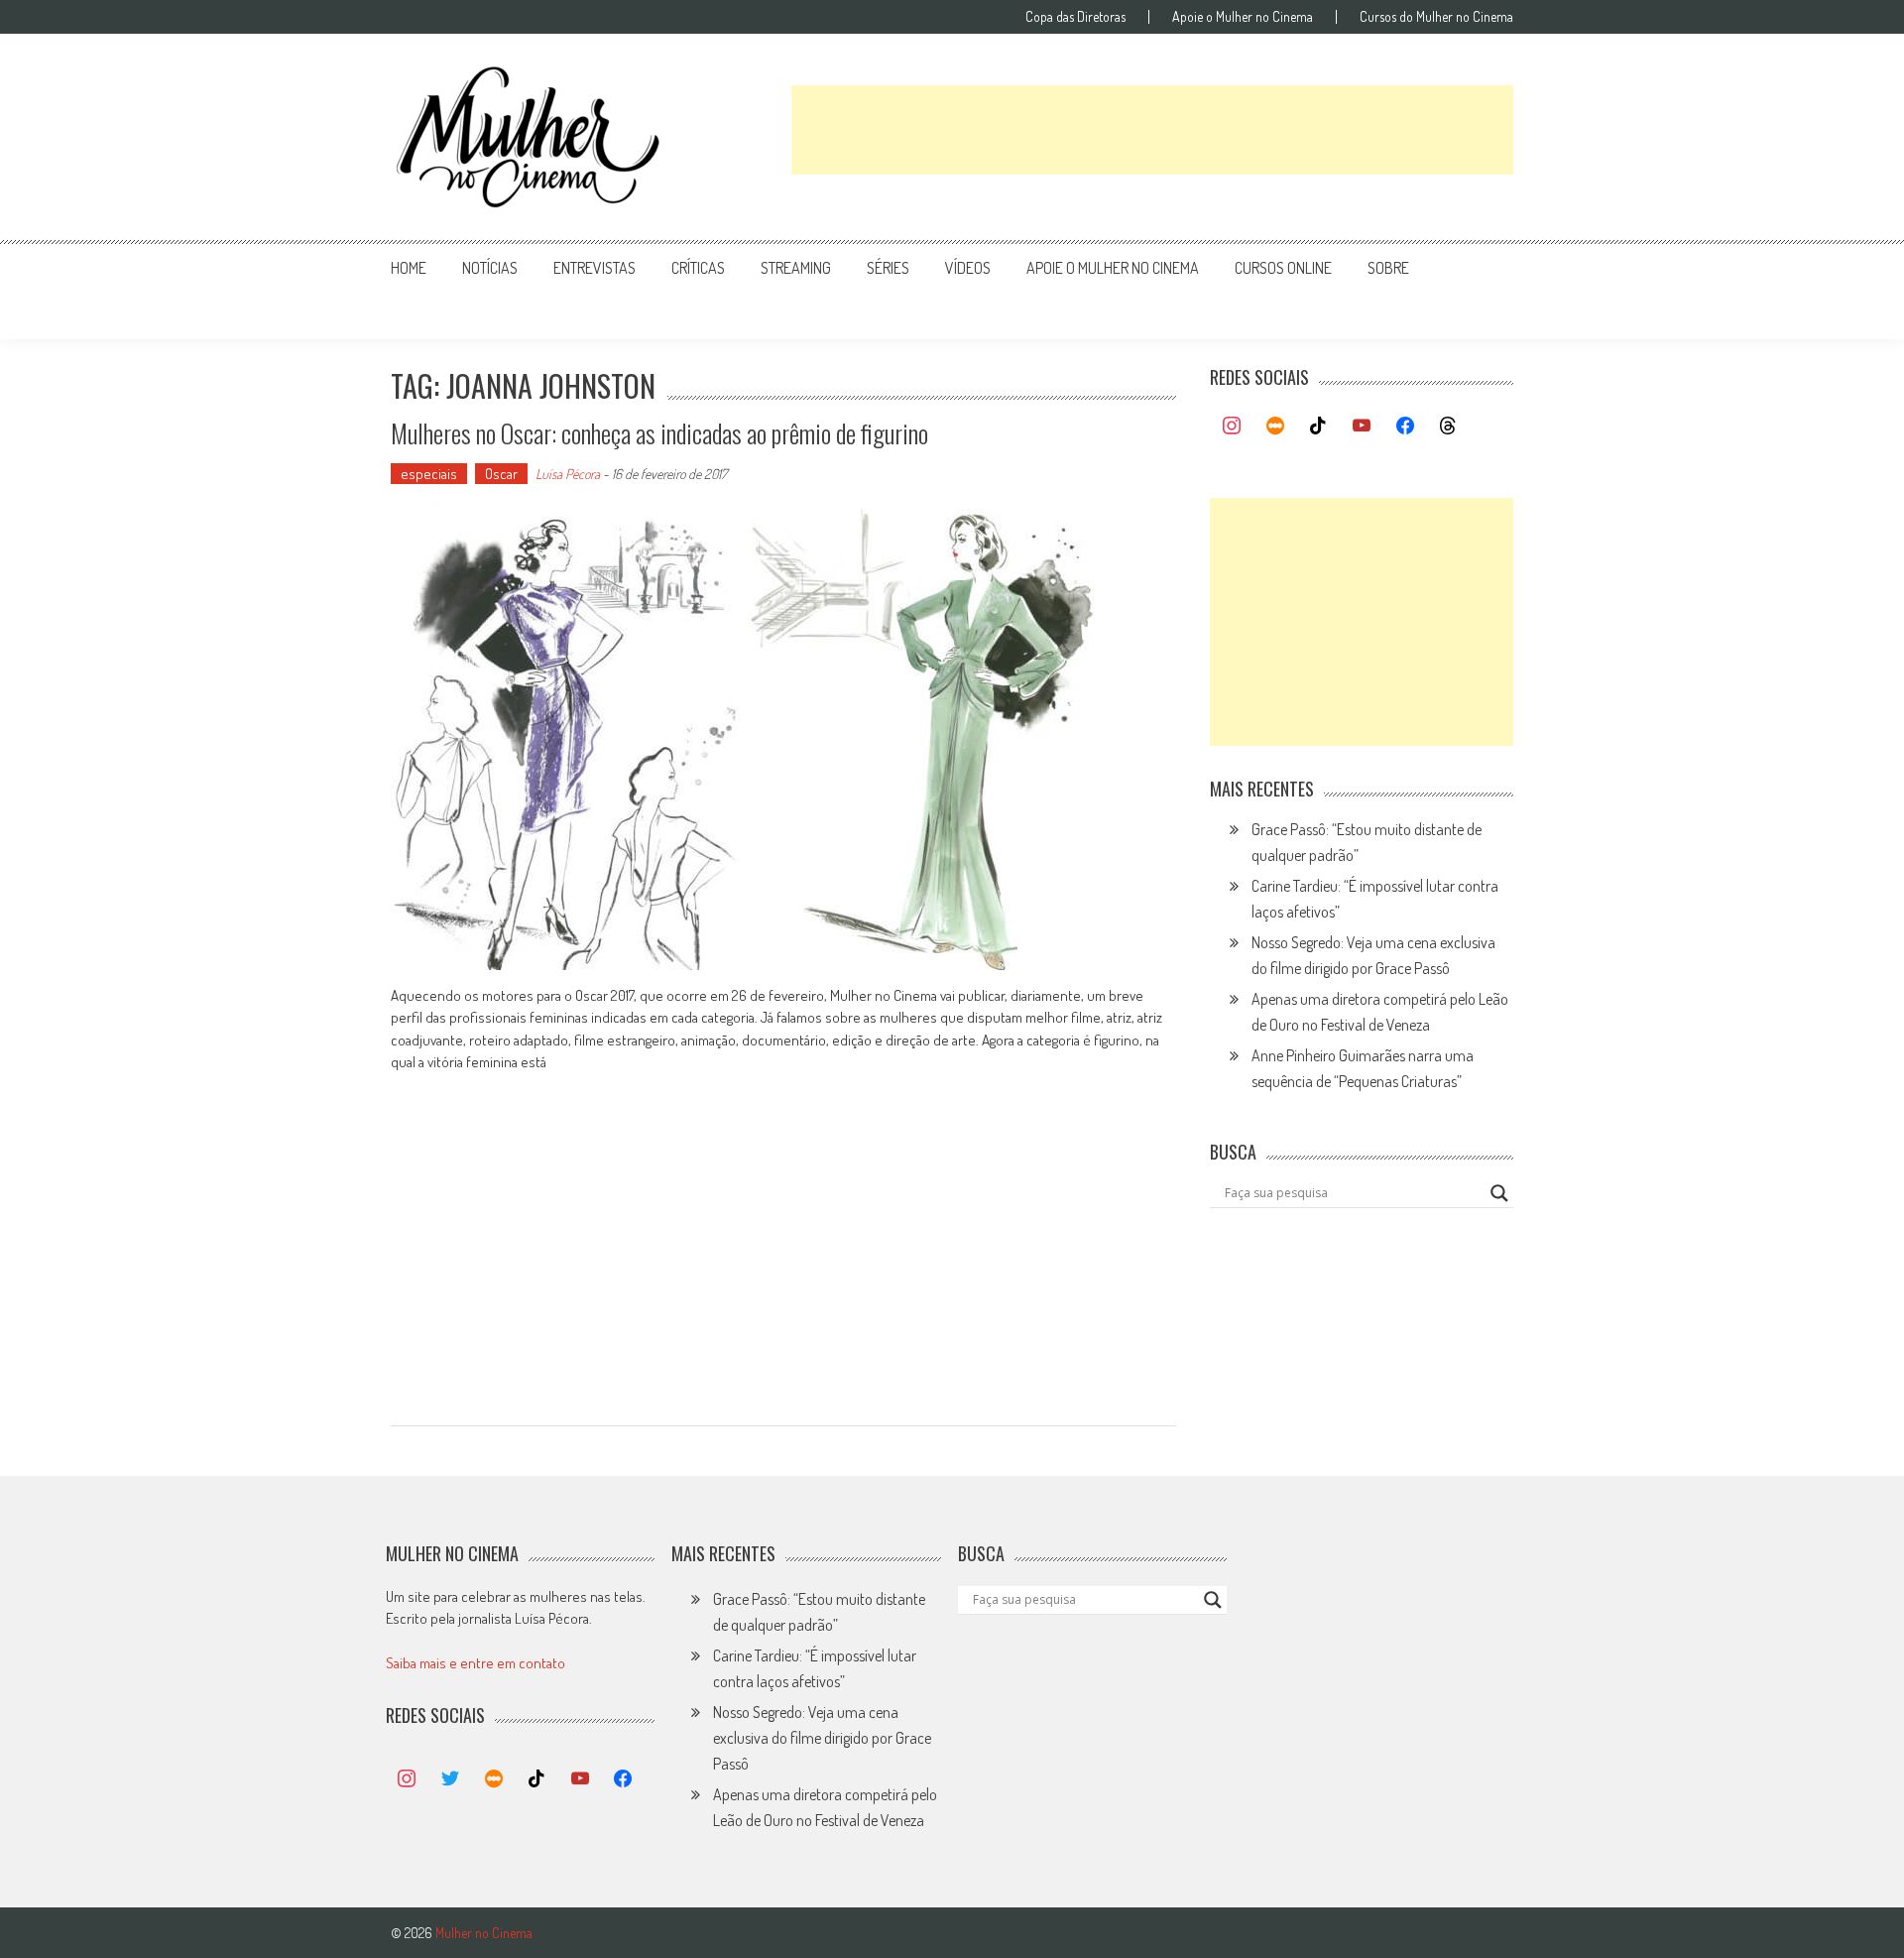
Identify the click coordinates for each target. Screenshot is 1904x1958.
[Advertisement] (1152, 130)
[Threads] (1448, 427)
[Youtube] (1362, 427)
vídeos (968, 268)
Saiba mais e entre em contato (476, 1663)
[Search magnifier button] (1499, 1193)
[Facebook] (1405, 427)
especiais (429, 474)
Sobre (1388, 268)
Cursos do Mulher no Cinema (1436, 17)
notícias (490, 268)
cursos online (1283, 268)
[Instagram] (1232, 427)
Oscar (501, 474)
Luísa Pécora (568, 474)
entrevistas (595, 268)
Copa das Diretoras (1075, 17)
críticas (698, 268)
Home (409, 268)
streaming (796, 268)
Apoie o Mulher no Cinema (1243, 17)
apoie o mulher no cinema (1113, 268)
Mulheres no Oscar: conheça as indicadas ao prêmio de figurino (659, 433)
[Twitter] (450, 1779)
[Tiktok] (1319, 427)
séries (888, 268)
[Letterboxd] (1275, 427)
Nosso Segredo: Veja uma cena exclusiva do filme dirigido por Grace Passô (822, 1738)
